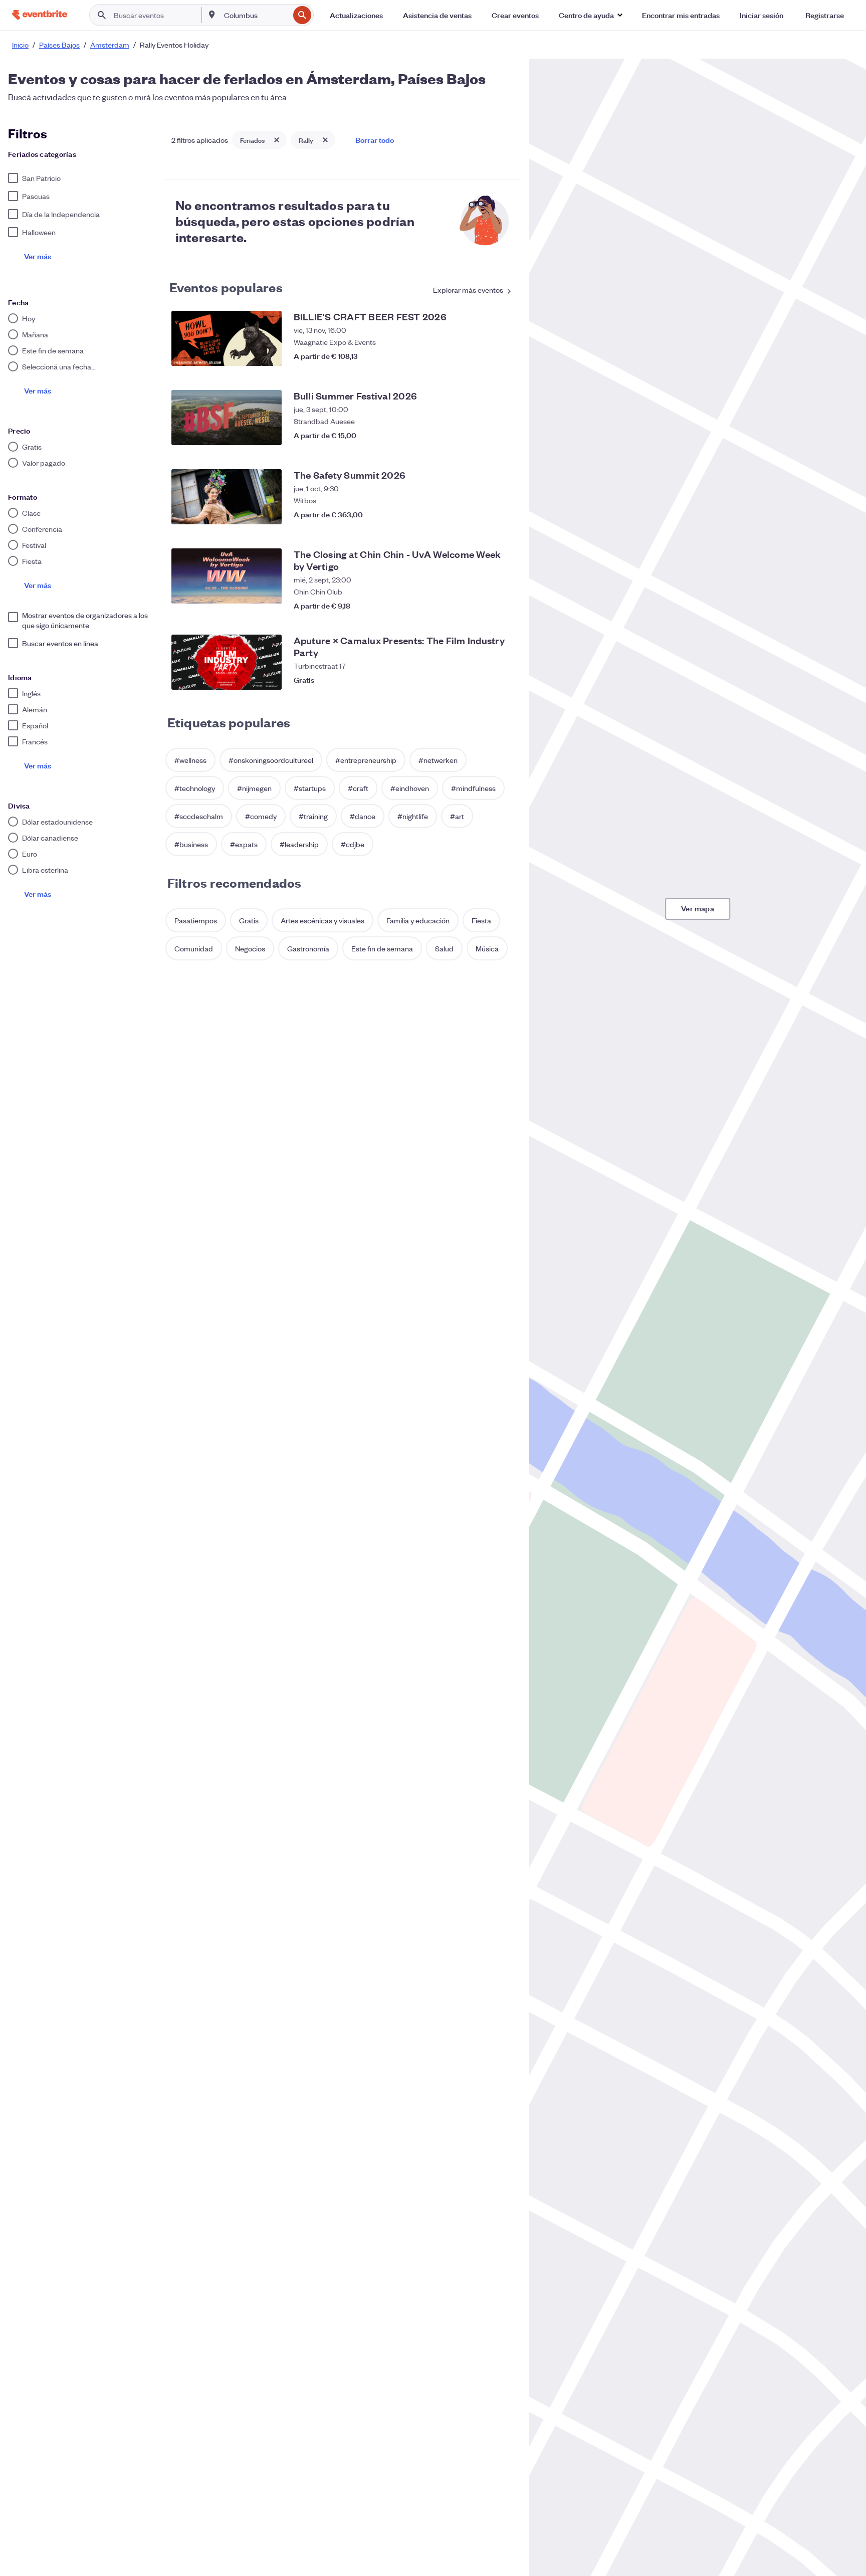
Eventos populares (226, 287)
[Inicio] (40, 15)
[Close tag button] (277, 140)
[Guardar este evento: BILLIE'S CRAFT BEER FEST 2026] (503, 356)
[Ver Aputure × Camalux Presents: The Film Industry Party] (227, 662)
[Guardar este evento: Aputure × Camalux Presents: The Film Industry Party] (503, 680)
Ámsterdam (110, 45)
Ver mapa (698, 908)
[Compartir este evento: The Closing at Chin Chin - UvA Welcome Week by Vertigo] (483, 601)
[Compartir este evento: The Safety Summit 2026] (483, 514)
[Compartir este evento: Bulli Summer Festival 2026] (483, 435)
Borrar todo (375, 140)
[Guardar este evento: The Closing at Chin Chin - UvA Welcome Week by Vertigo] (503, 601)
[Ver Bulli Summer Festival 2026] (227, 418)
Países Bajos (59, 45)
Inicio (20, 45)
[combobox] (256, 15)
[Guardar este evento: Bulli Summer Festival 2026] (503, 435)
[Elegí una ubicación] (212, 15)
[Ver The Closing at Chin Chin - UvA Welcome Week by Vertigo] (227, 576)
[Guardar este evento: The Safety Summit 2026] (503, 514)
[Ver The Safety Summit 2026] (227, 497)
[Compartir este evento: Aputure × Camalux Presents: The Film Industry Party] (483, 680)
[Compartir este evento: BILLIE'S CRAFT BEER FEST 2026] (483, 356)
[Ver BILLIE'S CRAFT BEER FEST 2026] (227, 338)
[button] (590, 15)
